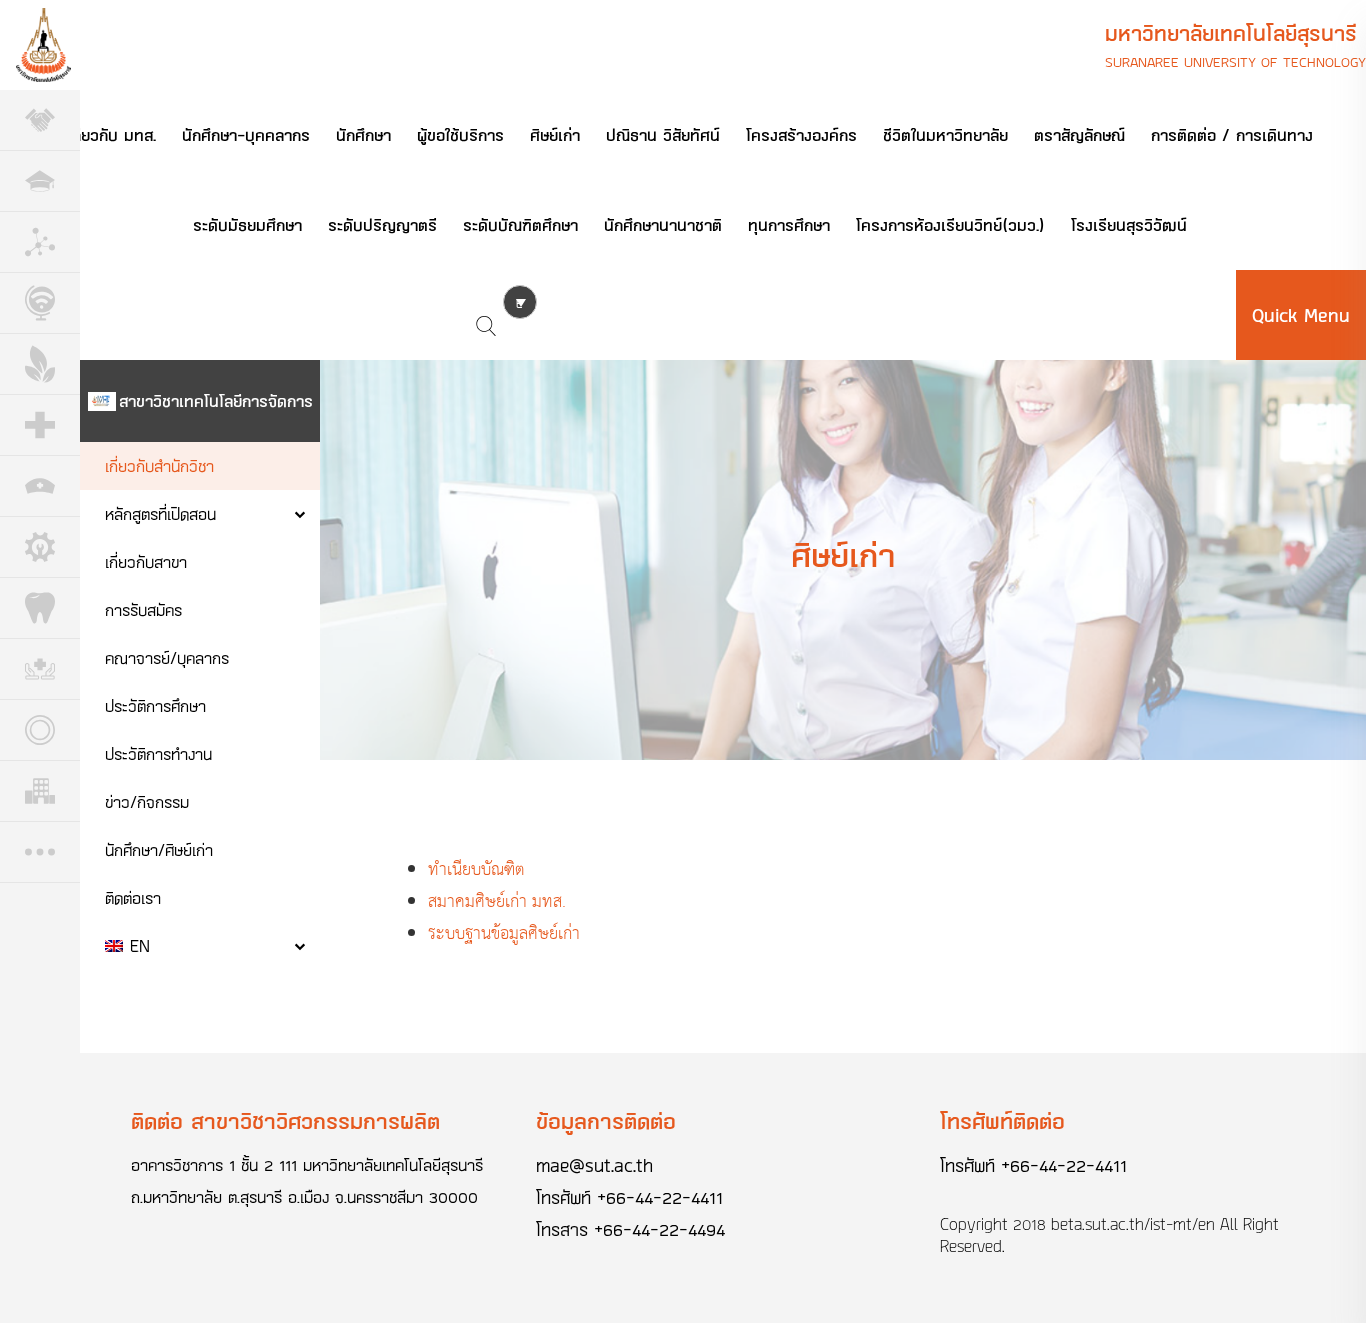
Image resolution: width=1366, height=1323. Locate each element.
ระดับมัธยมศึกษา (247, 224)
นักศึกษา (363, 134)
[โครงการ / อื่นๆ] (40, 852)
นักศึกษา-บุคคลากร (246, 134)
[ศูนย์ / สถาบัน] (40, 730)
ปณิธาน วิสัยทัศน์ (663, 134)
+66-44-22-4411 (660, 1197)
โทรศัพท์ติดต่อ (1002, 1120)
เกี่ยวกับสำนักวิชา (159, 465)
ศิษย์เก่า (555, 134)
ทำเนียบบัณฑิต (484, 870)
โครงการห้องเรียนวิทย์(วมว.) (950, 224)
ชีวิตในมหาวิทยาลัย (945, 134)
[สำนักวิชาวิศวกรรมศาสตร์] (40, 547)
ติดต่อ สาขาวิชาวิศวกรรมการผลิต (285, 1120)
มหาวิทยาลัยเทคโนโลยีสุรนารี (1231, 33)
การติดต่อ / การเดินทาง (1232, 134)
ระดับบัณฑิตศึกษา (520, 224)
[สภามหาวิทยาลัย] (40, 120)
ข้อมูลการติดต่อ (606, 1120)
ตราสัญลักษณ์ (1079, 134)
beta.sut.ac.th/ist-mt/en (1133, 1224)
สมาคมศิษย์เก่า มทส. (497, 902)
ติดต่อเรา (133, 897)
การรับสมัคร (143, 609)
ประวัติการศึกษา (155, 705)
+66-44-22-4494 (659, 1229)
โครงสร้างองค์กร (801, 134)
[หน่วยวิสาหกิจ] (40, 791)
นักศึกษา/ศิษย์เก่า (159, 849)
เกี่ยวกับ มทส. (111, 134)
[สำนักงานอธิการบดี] (40, 181)
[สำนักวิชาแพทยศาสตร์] (40, 425)
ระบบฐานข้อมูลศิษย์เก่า (506, 934)
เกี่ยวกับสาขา (146, 561)
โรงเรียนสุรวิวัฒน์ (1129, 224)
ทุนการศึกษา (789, 224)
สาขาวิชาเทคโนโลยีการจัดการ (216, 400)
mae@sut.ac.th (594, 1165)
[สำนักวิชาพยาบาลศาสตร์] (40, 486)
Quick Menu (1301, 315)
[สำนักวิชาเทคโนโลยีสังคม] (40, 303)
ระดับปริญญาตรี (382, 224)
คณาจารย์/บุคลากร (167, 657)
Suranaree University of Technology (1235, 61)
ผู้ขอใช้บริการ (460, 134)
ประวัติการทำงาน (158, 753)
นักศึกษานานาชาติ (663, 224)
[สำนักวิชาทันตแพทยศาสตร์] (40, 608)
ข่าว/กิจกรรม (147, 801)
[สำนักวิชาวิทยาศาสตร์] (40, 242)
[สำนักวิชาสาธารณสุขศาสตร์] (40, 669)
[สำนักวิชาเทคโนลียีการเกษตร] (40, 364)
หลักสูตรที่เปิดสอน (160, 513)
